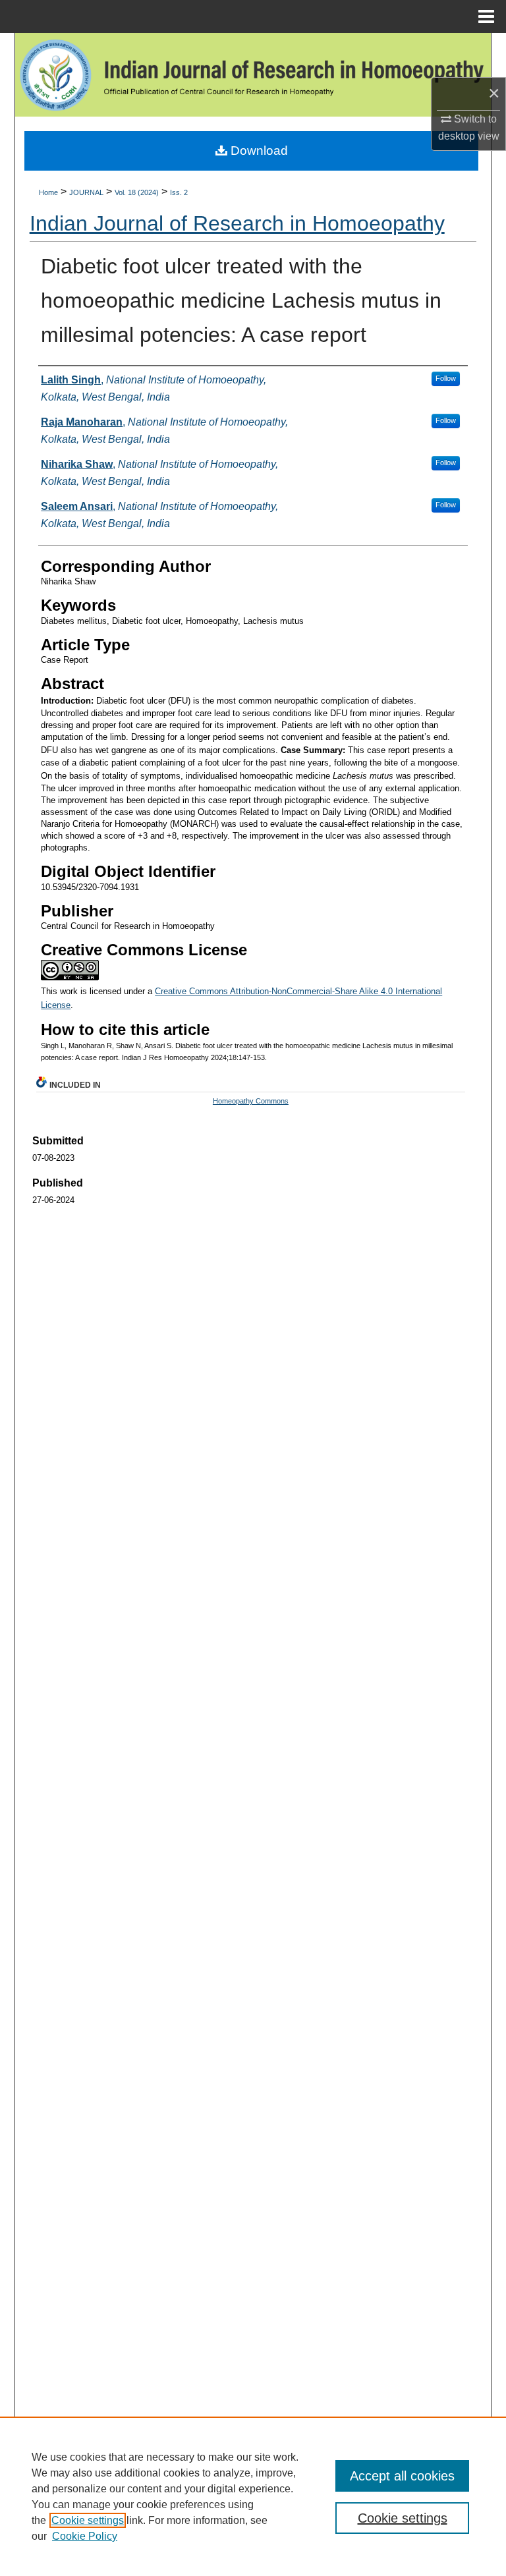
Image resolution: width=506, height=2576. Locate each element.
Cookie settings (88, 2520)
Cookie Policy (85, 2536)
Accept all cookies (402, 2476)
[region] (253, 2496)
